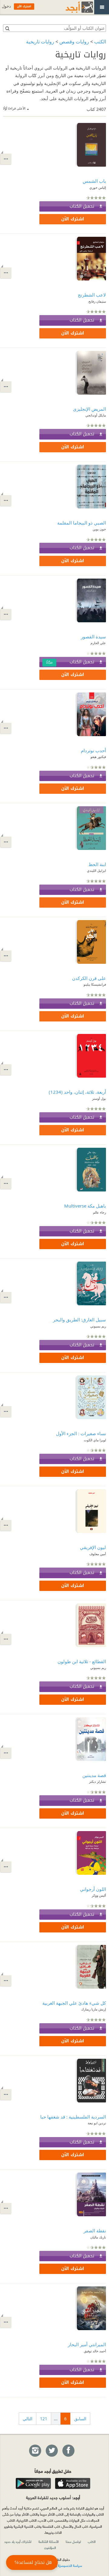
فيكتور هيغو (98, 757)
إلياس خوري (98, 187)
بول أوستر (99, 1098)
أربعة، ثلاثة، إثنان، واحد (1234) (77, 1092)
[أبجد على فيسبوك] (68, 2451)
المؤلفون (50, 2547)
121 (44, 2419)
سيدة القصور (93, 637)
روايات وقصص (74, 42)
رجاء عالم (99, 1212)
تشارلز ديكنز (97, 1781)
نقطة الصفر (95, 2231)
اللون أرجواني (93, 1889)
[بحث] (7, 28)
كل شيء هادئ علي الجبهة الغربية (74, 2003)
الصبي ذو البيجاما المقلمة (82, 523)
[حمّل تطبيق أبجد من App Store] (73, 2483)
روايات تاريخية (40, 42)
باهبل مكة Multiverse (85, 1206)
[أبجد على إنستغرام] (35, 2451)
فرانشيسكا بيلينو (95, 984)
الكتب (100, 42)
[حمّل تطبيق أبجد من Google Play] (33, 2483)
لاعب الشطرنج (92, 295)
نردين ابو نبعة (97, 2123)
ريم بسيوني (98, 1326)
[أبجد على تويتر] (51, 2451)
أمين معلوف (98, 1554)
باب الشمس (94, 181)
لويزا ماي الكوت (95, 1440)
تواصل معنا (73, 2541)
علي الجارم (98, 643)
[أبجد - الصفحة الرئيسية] (72, 7)
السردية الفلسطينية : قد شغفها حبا (73, 2117)
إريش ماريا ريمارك (94, 2009)
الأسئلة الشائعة (49, 2541)
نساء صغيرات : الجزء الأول (81, 1433)
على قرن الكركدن (89, 978)
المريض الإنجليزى (89, 409)
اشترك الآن (73, 219)
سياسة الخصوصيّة (70, 2565)
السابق (80, 2419)
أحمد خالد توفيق (95, 2351)
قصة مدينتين (94, 1775)
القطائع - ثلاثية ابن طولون (82, 1661)
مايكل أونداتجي (96, 415)
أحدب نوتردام (93, 750)
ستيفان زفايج (97, 301)
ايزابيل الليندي (96, 870)
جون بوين (99, 529)
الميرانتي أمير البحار (87, 2344)
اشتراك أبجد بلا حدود (18, 2541)
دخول (6, 6)
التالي (28, 2419)
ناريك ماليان (98, 2237)
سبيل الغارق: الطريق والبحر (79, 1320)
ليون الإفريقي (93, 1547)
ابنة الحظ (97, 864)
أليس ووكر (99, 1895)
